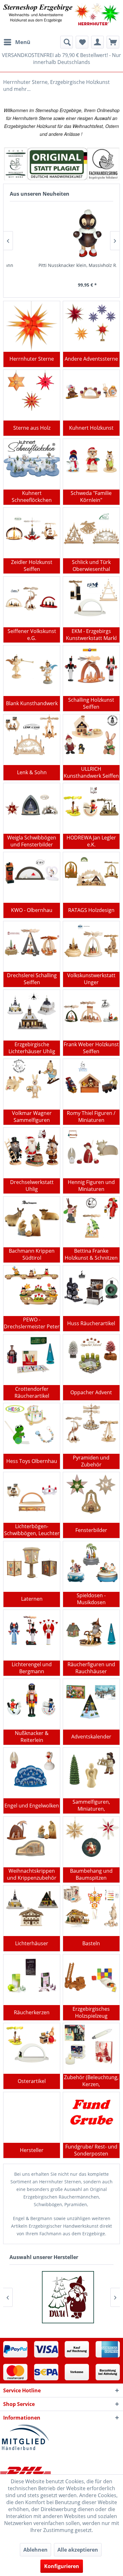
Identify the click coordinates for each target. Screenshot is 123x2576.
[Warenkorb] (113, 42)
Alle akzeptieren (78, 2550)
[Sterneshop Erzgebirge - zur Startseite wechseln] (61, 18)
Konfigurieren (62, 2566)
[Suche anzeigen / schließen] (67, 42)
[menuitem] (17, 42)
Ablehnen (35, 2550)
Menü (23, 42)
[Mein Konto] (97, 42)
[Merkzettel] (82, 42)
